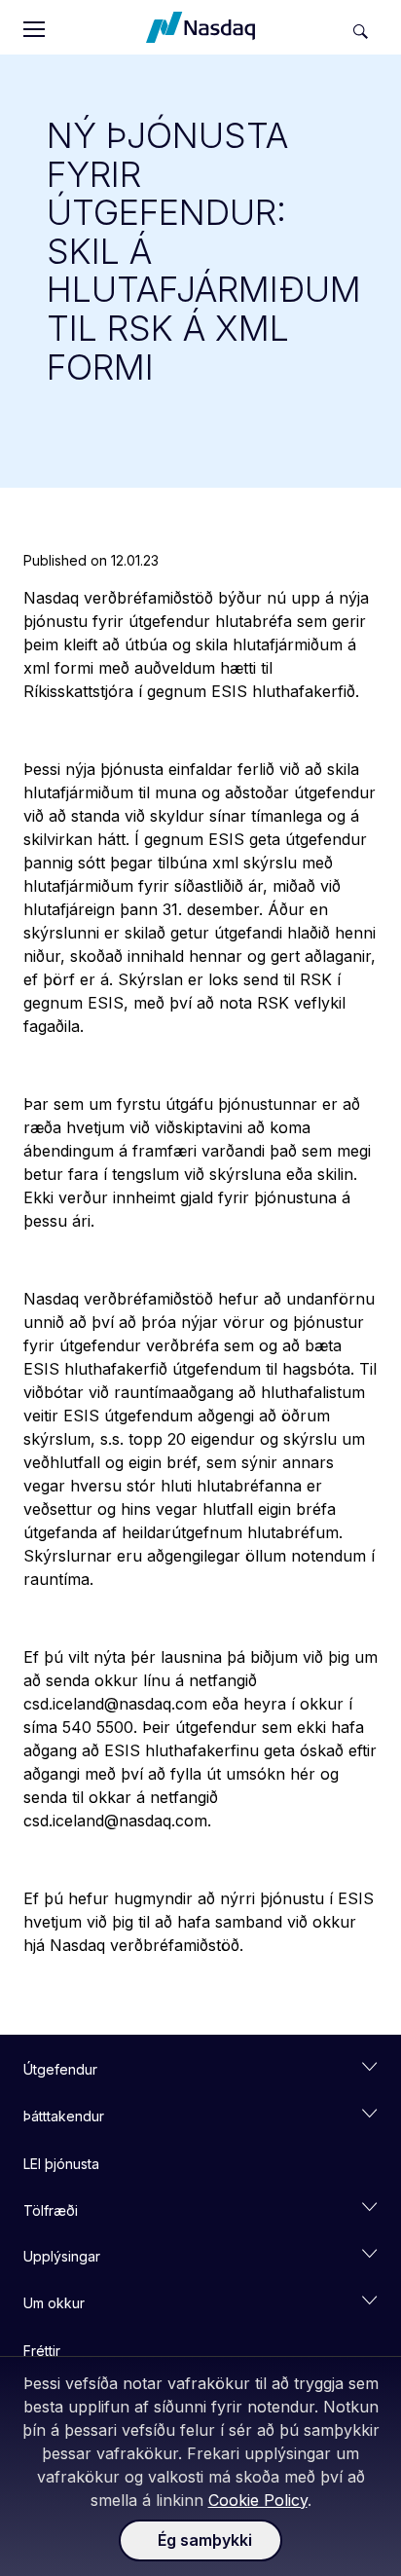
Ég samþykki (205, 2540)
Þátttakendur (64, 2116)
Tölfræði (51, 2210)
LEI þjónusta (61, 2164)
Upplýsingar (62, 2256)
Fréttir (42, 2351)
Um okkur (54, 2303)
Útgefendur (60, 2069)
